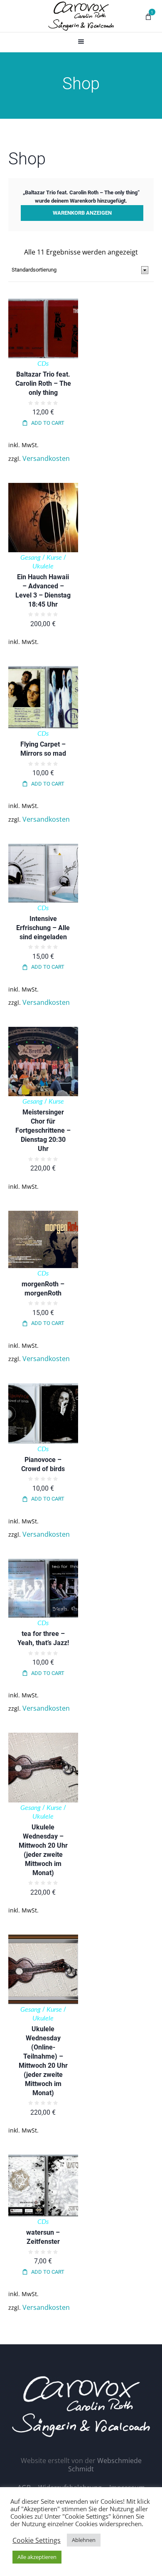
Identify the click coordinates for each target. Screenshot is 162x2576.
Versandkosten (46, 458)
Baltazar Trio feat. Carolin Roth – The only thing (43, 383)
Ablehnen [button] (84, 2540)
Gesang (31, 558)
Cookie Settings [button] (37, 2540)
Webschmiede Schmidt (105, 2465)
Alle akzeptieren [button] (37, 2557)
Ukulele (43, 566)
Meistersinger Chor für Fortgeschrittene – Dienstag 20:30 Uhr (43, 1130)
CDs (43, 364)
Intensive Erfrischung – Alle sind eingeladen (43, 928)
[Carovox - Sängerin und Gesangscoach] (81, 16)
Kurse (54, 558)
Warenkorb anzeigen (82, 213)
